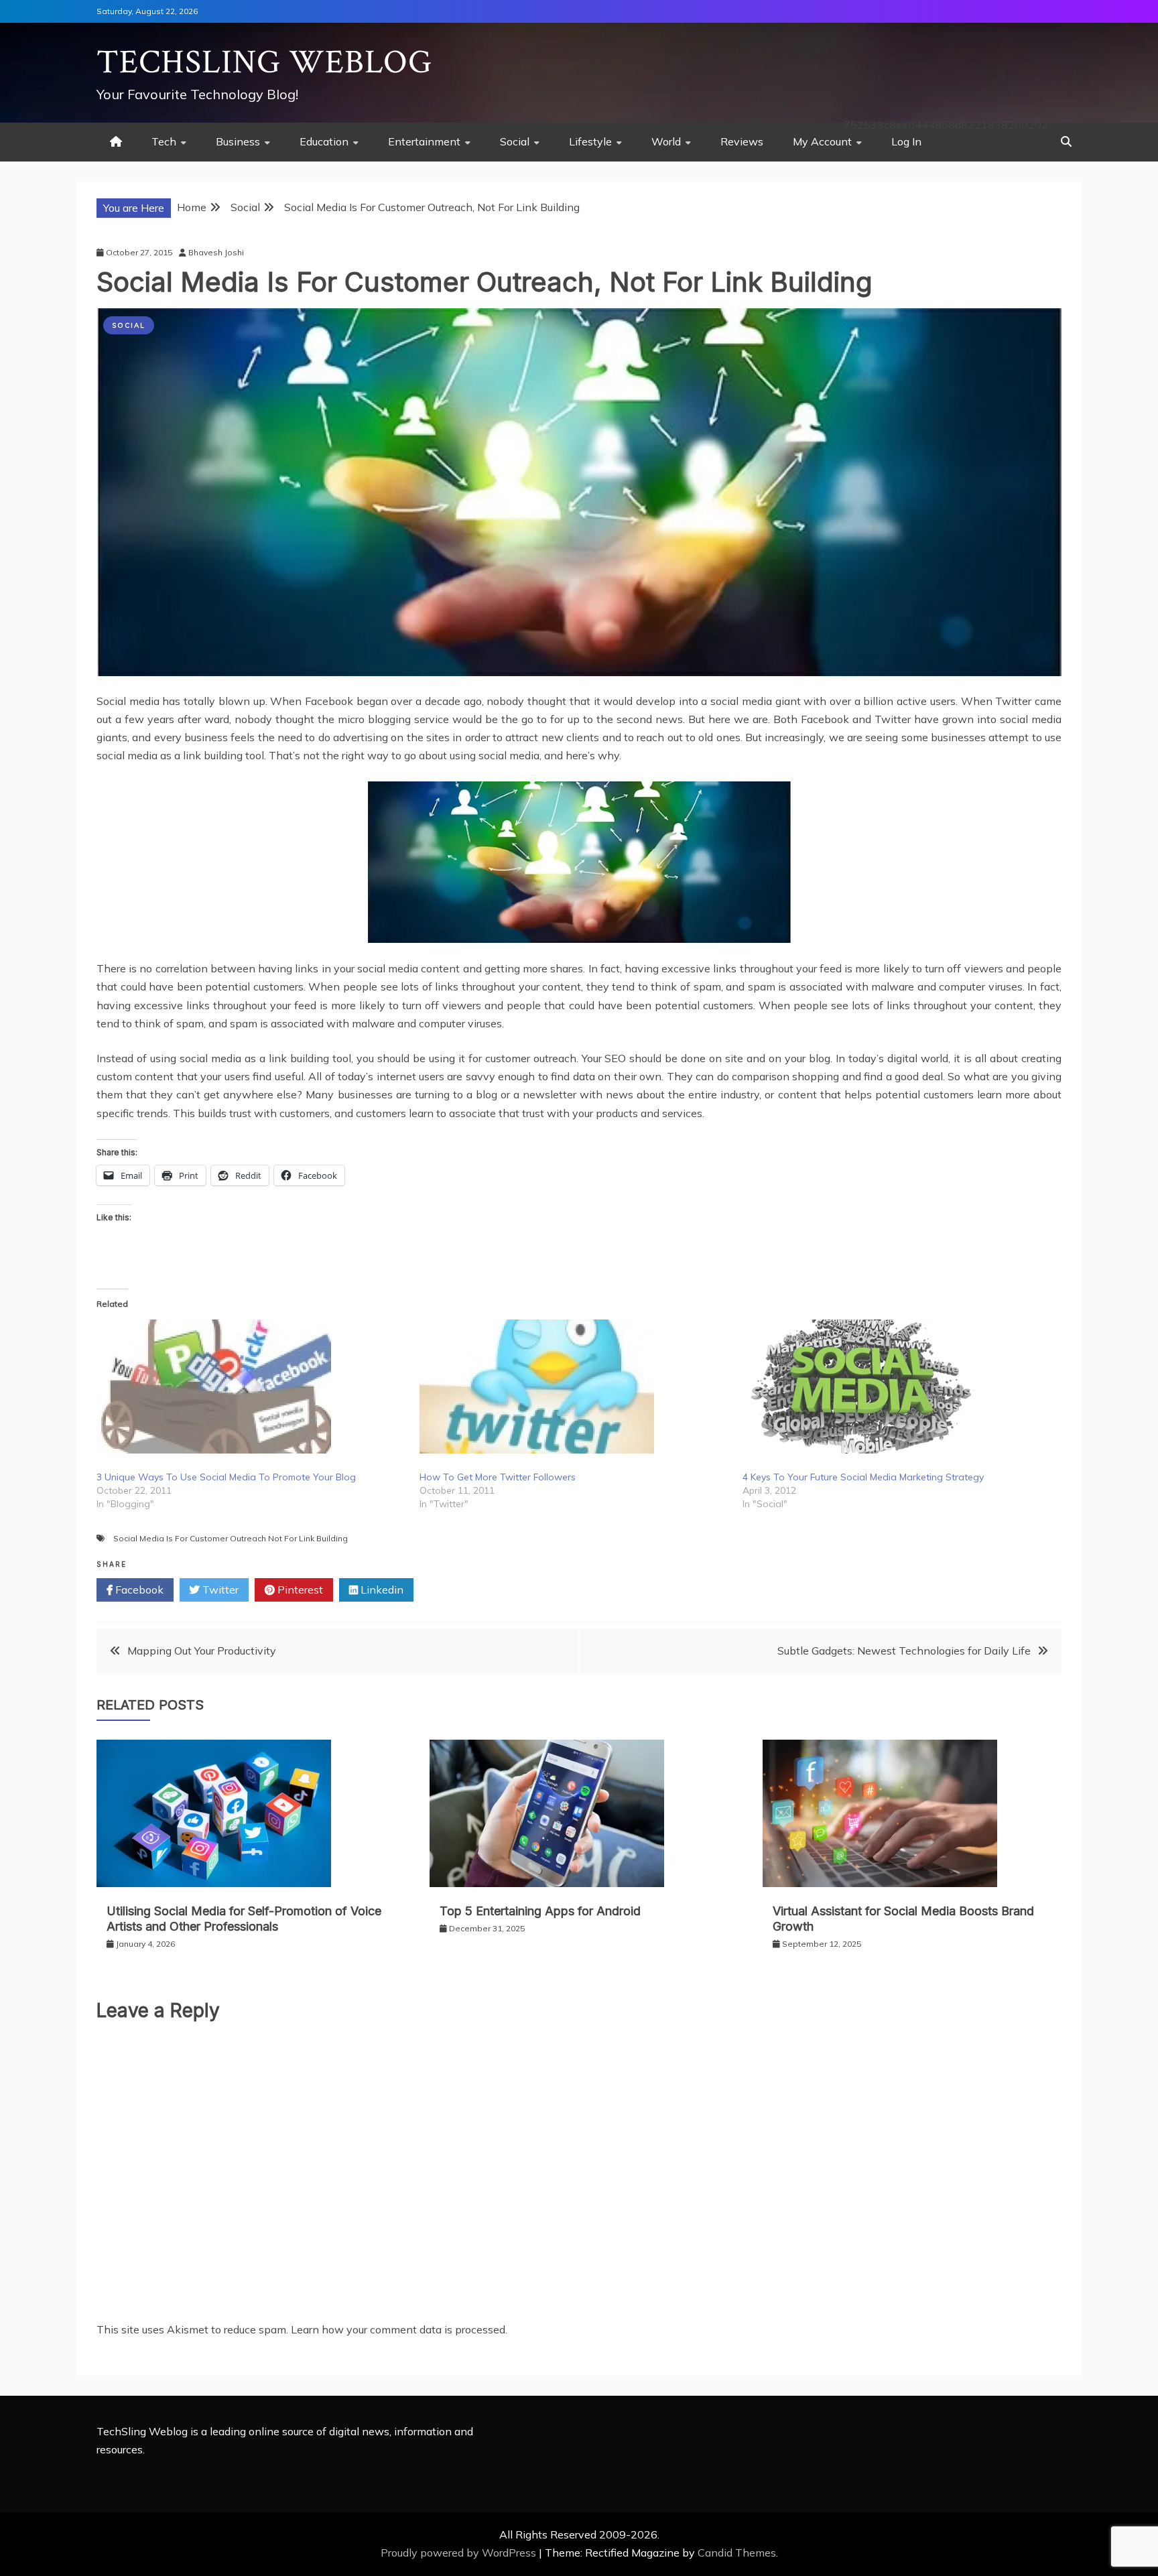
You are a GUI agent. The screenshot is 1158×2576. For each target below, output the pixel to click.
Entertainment (424, 141)
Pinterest (299, 1590)
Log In (906, 141)
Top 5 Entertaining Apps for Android (540, 1911)
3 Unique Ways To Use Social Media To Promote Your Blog (226, 1477)
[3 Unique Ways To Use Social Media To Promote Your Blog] (251, 1387)
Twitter (219, 1590)
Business (238, 141)
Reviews (742, 141)
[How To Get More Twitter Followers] (574, 1387)
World (666, 141)
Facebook (138, 1590)
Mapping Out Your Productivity (202, 1651)
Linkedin (381, 1590)
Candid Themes (737, 2553)
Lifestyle (590, 141)
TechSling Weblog (264, 63)
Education (324, 141)
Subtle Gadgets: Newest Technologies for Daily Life (904, 1651)
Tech (164, 141)
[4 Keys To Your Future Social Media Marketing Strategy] (897, 1387)
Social (515, 141)
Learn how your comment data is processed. (399, 2329)
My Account (822, 141)
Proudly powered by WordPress (460, 2553)
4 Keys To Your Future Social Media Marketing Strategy (863, 1477)
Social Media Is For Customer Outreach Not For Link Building (231, 1538)
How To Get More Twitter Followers (498, 1477)
